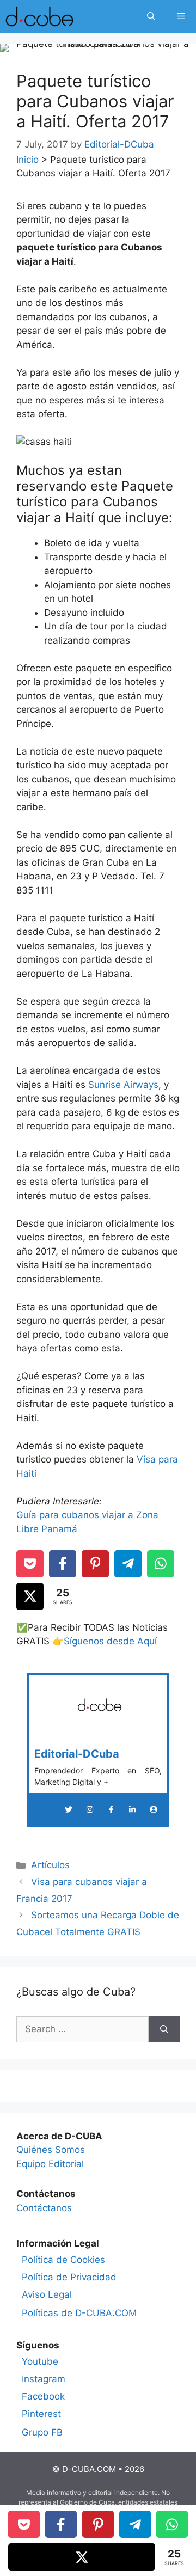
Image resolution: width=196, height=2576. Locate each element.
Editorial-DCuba (77, 1754)
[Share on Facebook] (63, 1564)
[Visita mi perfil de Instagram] (90, 1809)
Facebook (43, 2396)
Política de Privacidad (69, 2277)
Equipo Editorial (50, 2164)
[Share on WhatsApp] (161, 1564)
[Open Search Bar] (151, 16)
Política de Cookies (63, 2260)
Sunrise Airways (123, 1085)
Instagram (44, 2379)
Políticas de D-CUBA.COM (79, 2313)
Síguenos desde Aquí (110, 1641)
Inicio (27, 160)
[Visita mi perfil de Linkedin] (132, 1809)
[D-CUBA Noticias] (39, 16)
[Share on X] (30, 1596)
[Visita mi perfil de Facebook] (111, 1809)
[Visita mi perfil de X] (69, 1809)
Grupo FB (42, 2432)
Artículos (50, 1865)
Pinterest (41, 2414)
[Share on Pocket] (30, 1564)
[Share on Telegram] (128, 1564)
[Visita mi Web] (154, 1809)
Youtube (40, 2361)
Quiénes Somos (51, 2150)
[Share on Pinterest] (95, 1564)
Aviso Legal (47, 2294)
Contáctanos (44, 2208)
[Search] (164, 2029)
